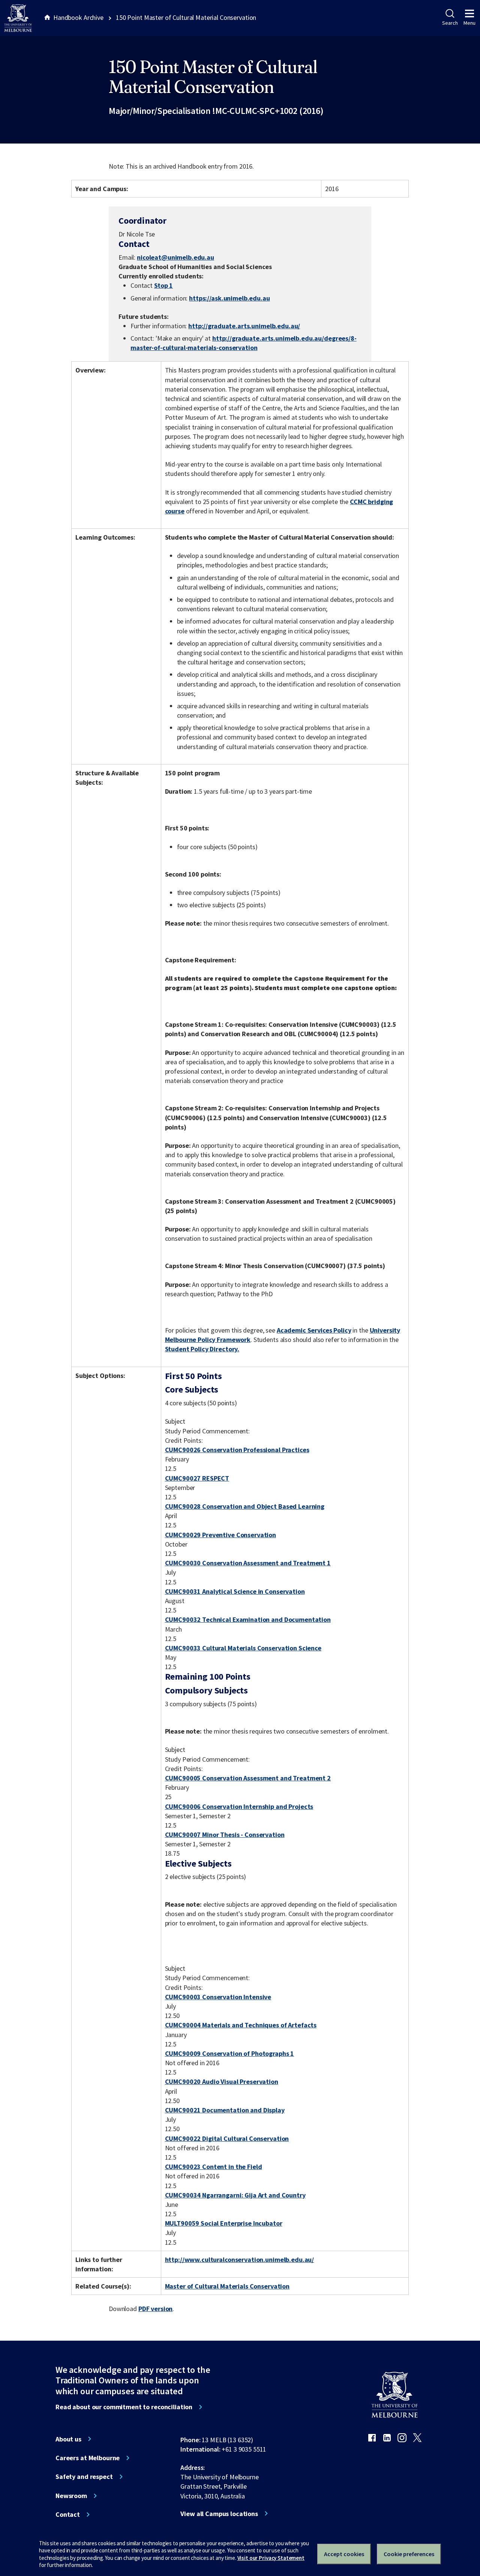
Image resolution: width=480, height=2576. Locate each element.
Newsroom (71, 2496)
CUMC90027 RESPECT (197, 1478)
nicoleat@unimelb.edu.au (175, 257)
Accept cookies (344, 2554)
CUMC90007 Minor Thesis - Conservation (225, 1835)
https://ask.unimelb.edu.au (229, 298)
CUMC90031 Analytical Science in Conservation (235, 1591)
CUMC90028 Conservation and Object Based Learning (245, 1506)
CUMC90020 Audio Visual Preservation (222, 2082)
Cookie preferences (409, 2554)
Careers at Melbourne (88, 2458)
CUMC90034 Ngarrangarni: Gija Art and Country (235, 2195)
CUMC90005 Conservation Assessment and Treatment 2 (248, 1778)
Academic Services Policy (314, 1330)
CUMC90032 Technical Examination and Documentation (248, 1619)
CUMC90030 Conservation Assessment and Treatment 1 (248, 1563)
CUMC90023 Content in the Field (214, 2167)
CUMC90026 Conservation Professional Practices (237, 1450)
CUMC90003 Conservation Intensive (218, 1997)
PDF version (156, 2309)
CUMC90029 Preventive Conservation (221, 1535)
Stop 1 (163, 285)
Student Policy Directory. (202, 1349)
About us (68, 2439)
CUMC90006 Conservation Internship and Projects (239, 1806)
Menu (469, 23)
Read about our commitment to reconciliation (124, 2407)
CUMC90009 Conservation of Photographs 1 (230, 2053)
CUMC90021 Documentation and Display (225, 2110)
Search (450, 23)
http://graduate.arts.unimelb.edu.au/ (244, 326)
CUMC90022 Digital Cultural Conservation (227, 2138)
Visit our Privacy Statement (271, 2558)
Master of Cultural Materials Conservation (227, 2286)
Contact (68, 2515)
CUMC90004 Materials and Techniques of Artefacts (241, 2025)
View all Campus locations (219, 2514)
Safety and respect (84, 2477)
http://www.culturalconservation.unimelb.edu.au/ (240, 2260)
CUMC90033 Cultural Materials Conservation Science (243, 1648)
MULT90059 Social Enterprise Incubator (224, 2223)
